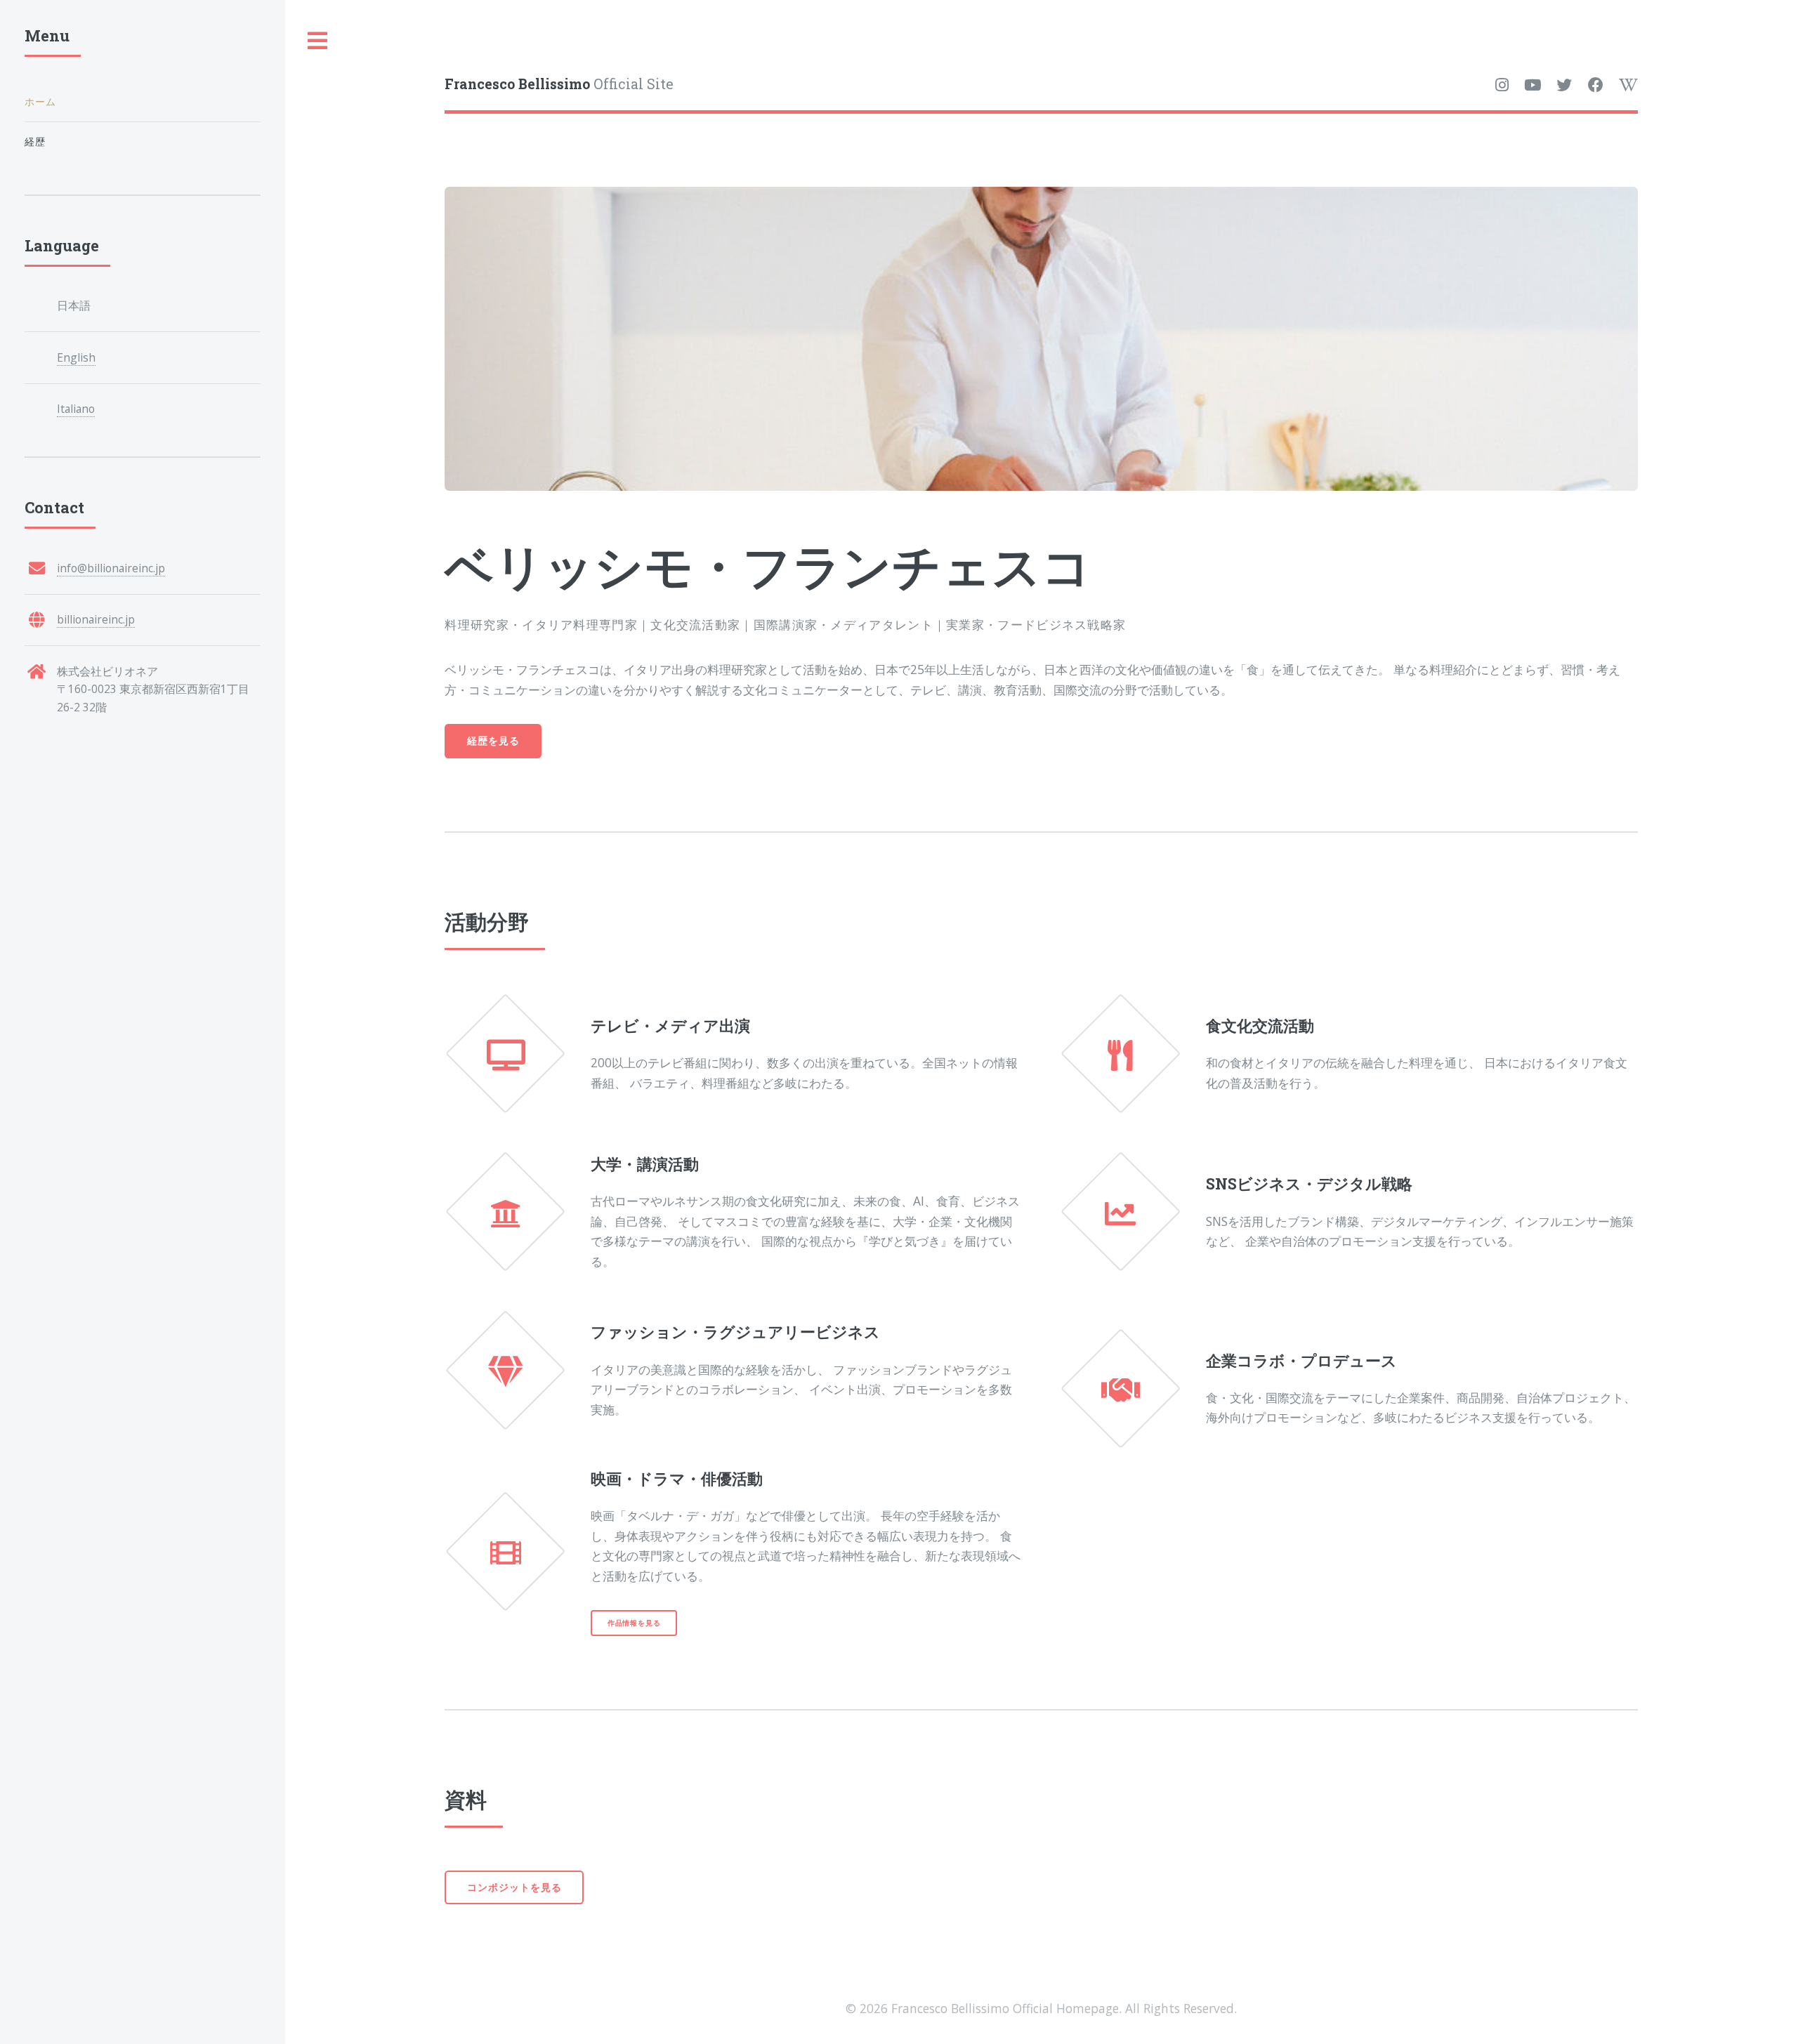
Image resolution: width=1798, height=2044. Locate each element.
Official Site (559, 84)
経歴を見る (493, 740)
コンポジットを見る (514, 1887)
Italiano (76, 409)
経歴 (35, 141)
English (76, 357)
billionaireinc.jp (96, 619)
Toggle (318, 41)
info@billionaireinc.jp (111, 568)
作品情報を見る (634, 1623)
